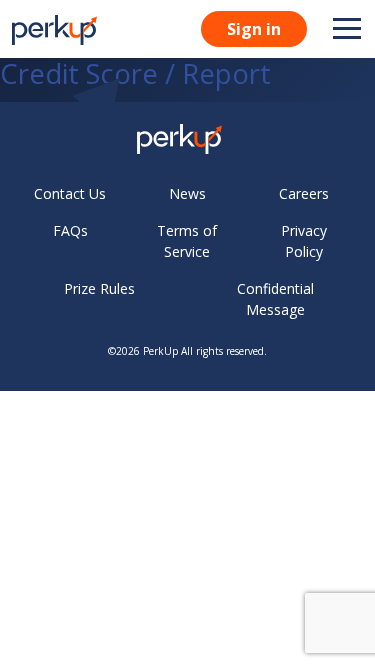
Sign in (254, 29)
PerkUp (160, 351)
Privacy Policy (304, 241)
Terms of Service (187, 241)
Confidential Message (275, 299)
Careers (304, 193)
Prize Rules (99, 288)
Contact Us (70, 193)
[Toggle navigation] (347, 28)
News (187, 193)
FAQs (70, 230)
